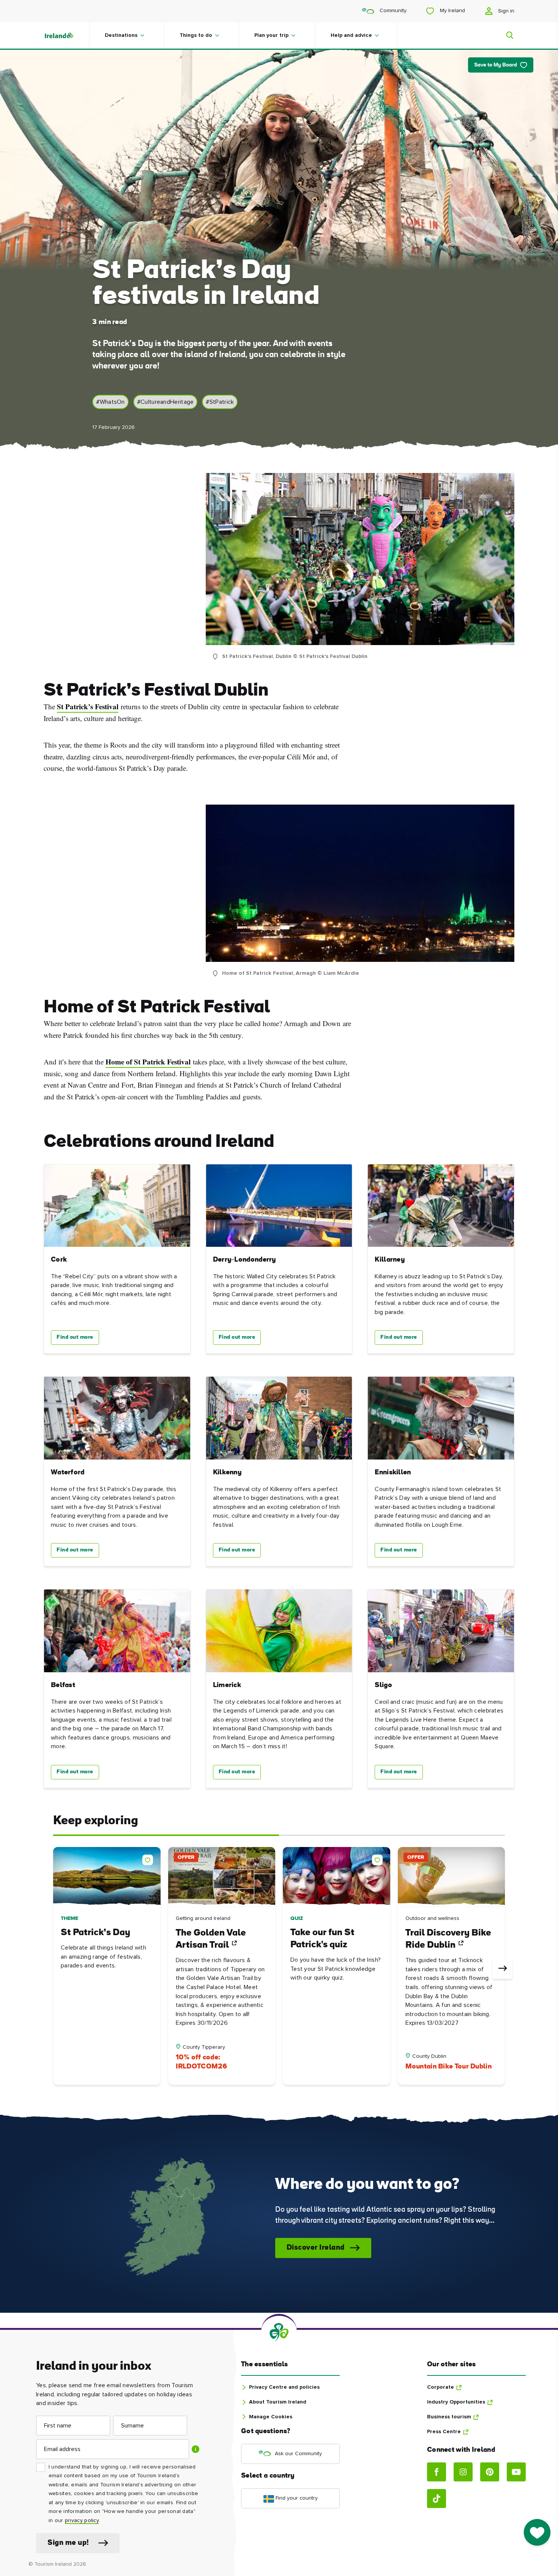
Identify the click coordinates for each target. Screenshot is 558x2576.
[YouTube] (516, 2472)
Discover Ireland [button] (316, 2248)
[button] (149, 1858)
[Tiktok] (437, 2499)
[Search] (505, 35)
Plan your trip (271, 35)
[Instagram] (463, 2472)
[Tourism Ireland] (66, 35)
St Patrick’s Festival (88, 707)
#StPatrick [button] (220, 402)
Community (392, 11)
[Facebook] (437, 2472)
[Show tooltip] (195, 2449)
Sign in (505, 11)
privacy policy (82, 2521)
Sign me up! (68, 2543)
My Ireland (452, 11)
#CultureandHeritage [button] (166, 402)
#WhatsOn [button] (110, 402)
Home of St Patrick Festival (148, 1062)
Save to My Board (496, 65)
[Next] (503, 1969)
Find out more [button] (75, 1337)
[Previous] (55, 1969)
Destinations (121, 35)
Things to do (196, 35)
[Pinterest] (490, 2472)
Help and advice (351, 35)
